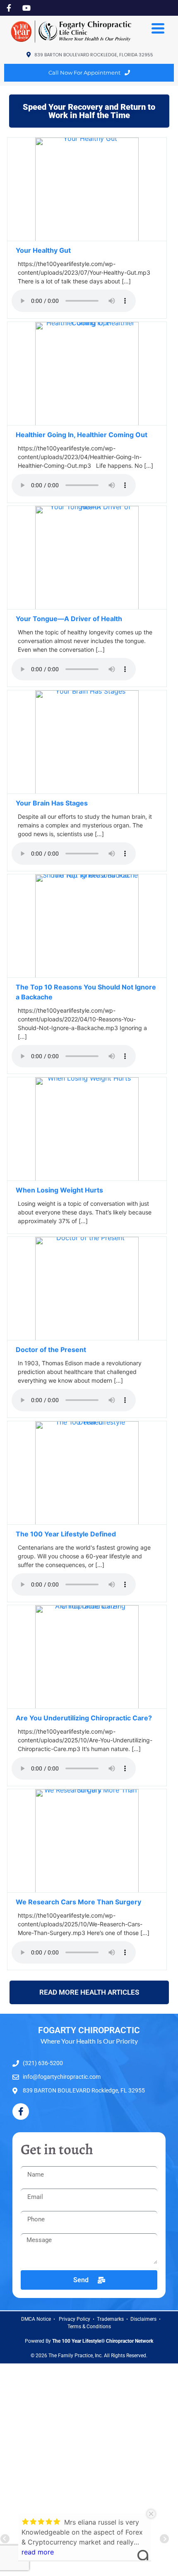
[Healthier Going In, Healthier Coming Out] (87, 423)
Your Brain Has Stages (52, 803)
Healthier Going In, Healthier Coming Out (82, 435)
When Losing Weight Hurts (60, 1190)
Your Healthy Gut (43, 250)
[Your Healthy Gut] (87, 239)
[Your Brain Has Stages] (87, 791)
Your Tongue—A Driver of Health (69, 619)
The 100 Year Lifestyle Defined (66, 1534)
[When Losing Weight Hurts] (87, 1178)
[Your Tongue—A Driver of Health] (87, 607)
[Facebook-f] (21, 2112)
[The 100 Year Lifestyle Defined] (87, 1522)
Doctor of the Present (51, 1350)
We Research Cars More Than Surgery (79, 1902)
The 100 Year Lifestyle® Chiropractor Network (103, 2341)
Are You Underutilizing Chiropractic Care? (84, 1718)
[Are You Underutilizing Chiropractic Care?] (87, 1706)
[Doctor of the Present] (87, 1338)
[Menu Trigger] (158, 27)
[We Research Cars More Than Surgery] (87, 1890)
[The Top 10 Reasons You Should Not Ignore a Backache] (87, 975)
